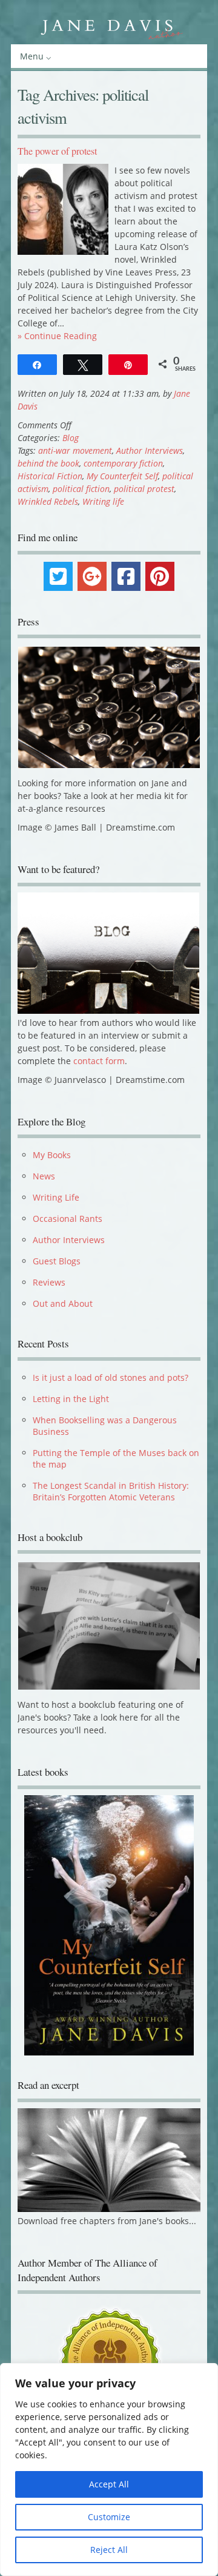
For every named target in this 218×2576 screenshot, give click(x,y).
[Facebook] (126, 576)
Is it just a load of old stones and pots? (111, 1377)
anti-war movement (75, 450)
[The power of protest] (63, 251)
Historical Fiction (50, 476)
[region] (109, 2470)
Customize (109, 2517)
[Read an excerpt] (109, 2219)
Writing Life (56, 1197)
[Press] (109, 707)
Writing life (103, 501)
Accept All (109, 2484)
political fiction (81, 489)
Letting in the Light (71, 1399)
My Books (52, 1155)
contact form (99, 1061)
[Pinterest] (160, 576)
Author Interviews (150, 450)
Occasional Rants (68, 1219)
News (44, 1176)
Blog (71, 438)
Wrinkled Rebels (48, 501)
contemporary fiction (123, 463)
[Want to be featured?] (108, 1010)
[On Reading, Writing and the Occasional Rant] (109, 27)
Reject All (109, 2550)
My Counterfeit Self (122, 476)
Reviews (49, 1282)
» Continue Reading (57, 336)
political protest (144, 489)
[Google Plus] (92, 576)
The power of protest (57, 151)
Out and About (63, 1303)
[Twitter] (58, 576)
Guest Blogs (57, 1261)
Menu (32, 56)
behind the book (48, 463)
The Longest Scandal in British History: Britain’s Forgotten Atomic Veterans (111, 1491)
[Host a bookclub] (109, 1626)
